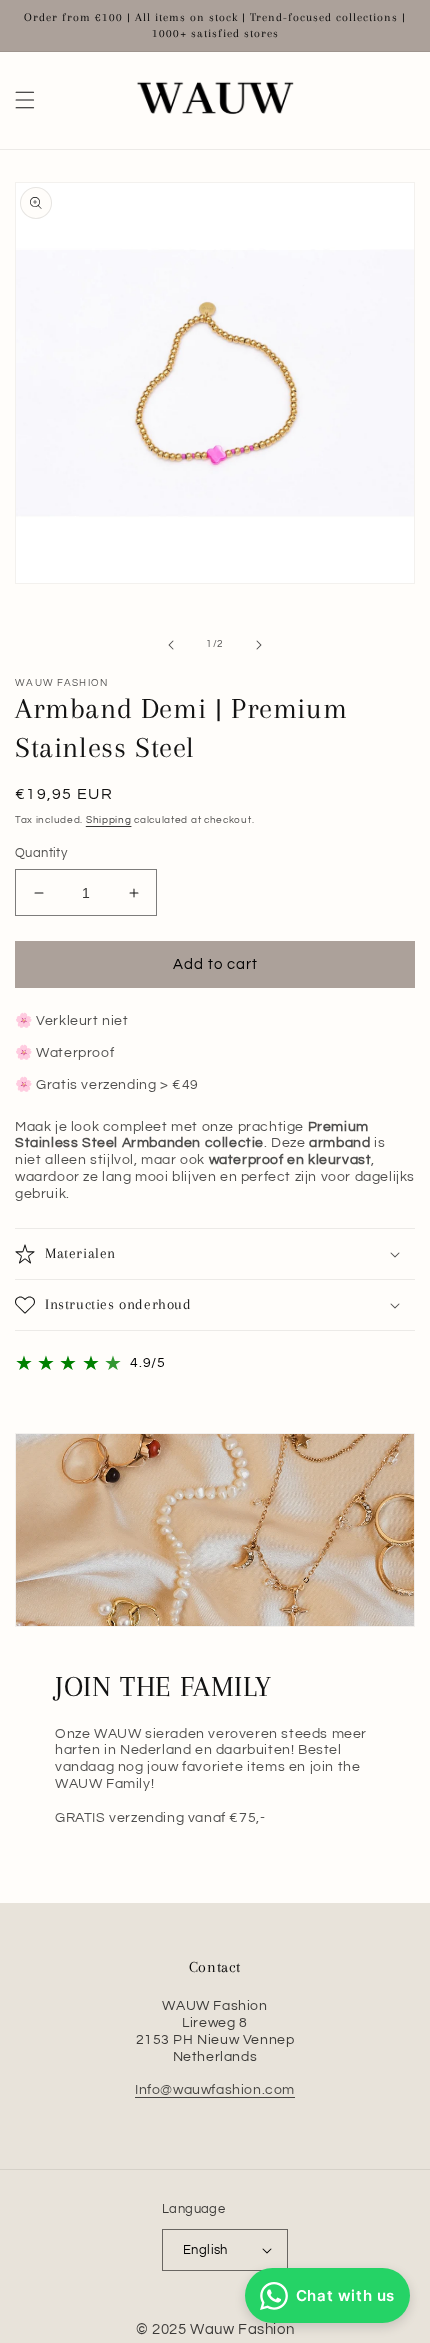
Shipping (109, 820)
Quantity (41, 853)
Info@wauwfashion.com (215, 2090)
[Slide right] (259, 645)
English (205, 2250)
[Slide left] (171, 645)
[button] (25, 100)
